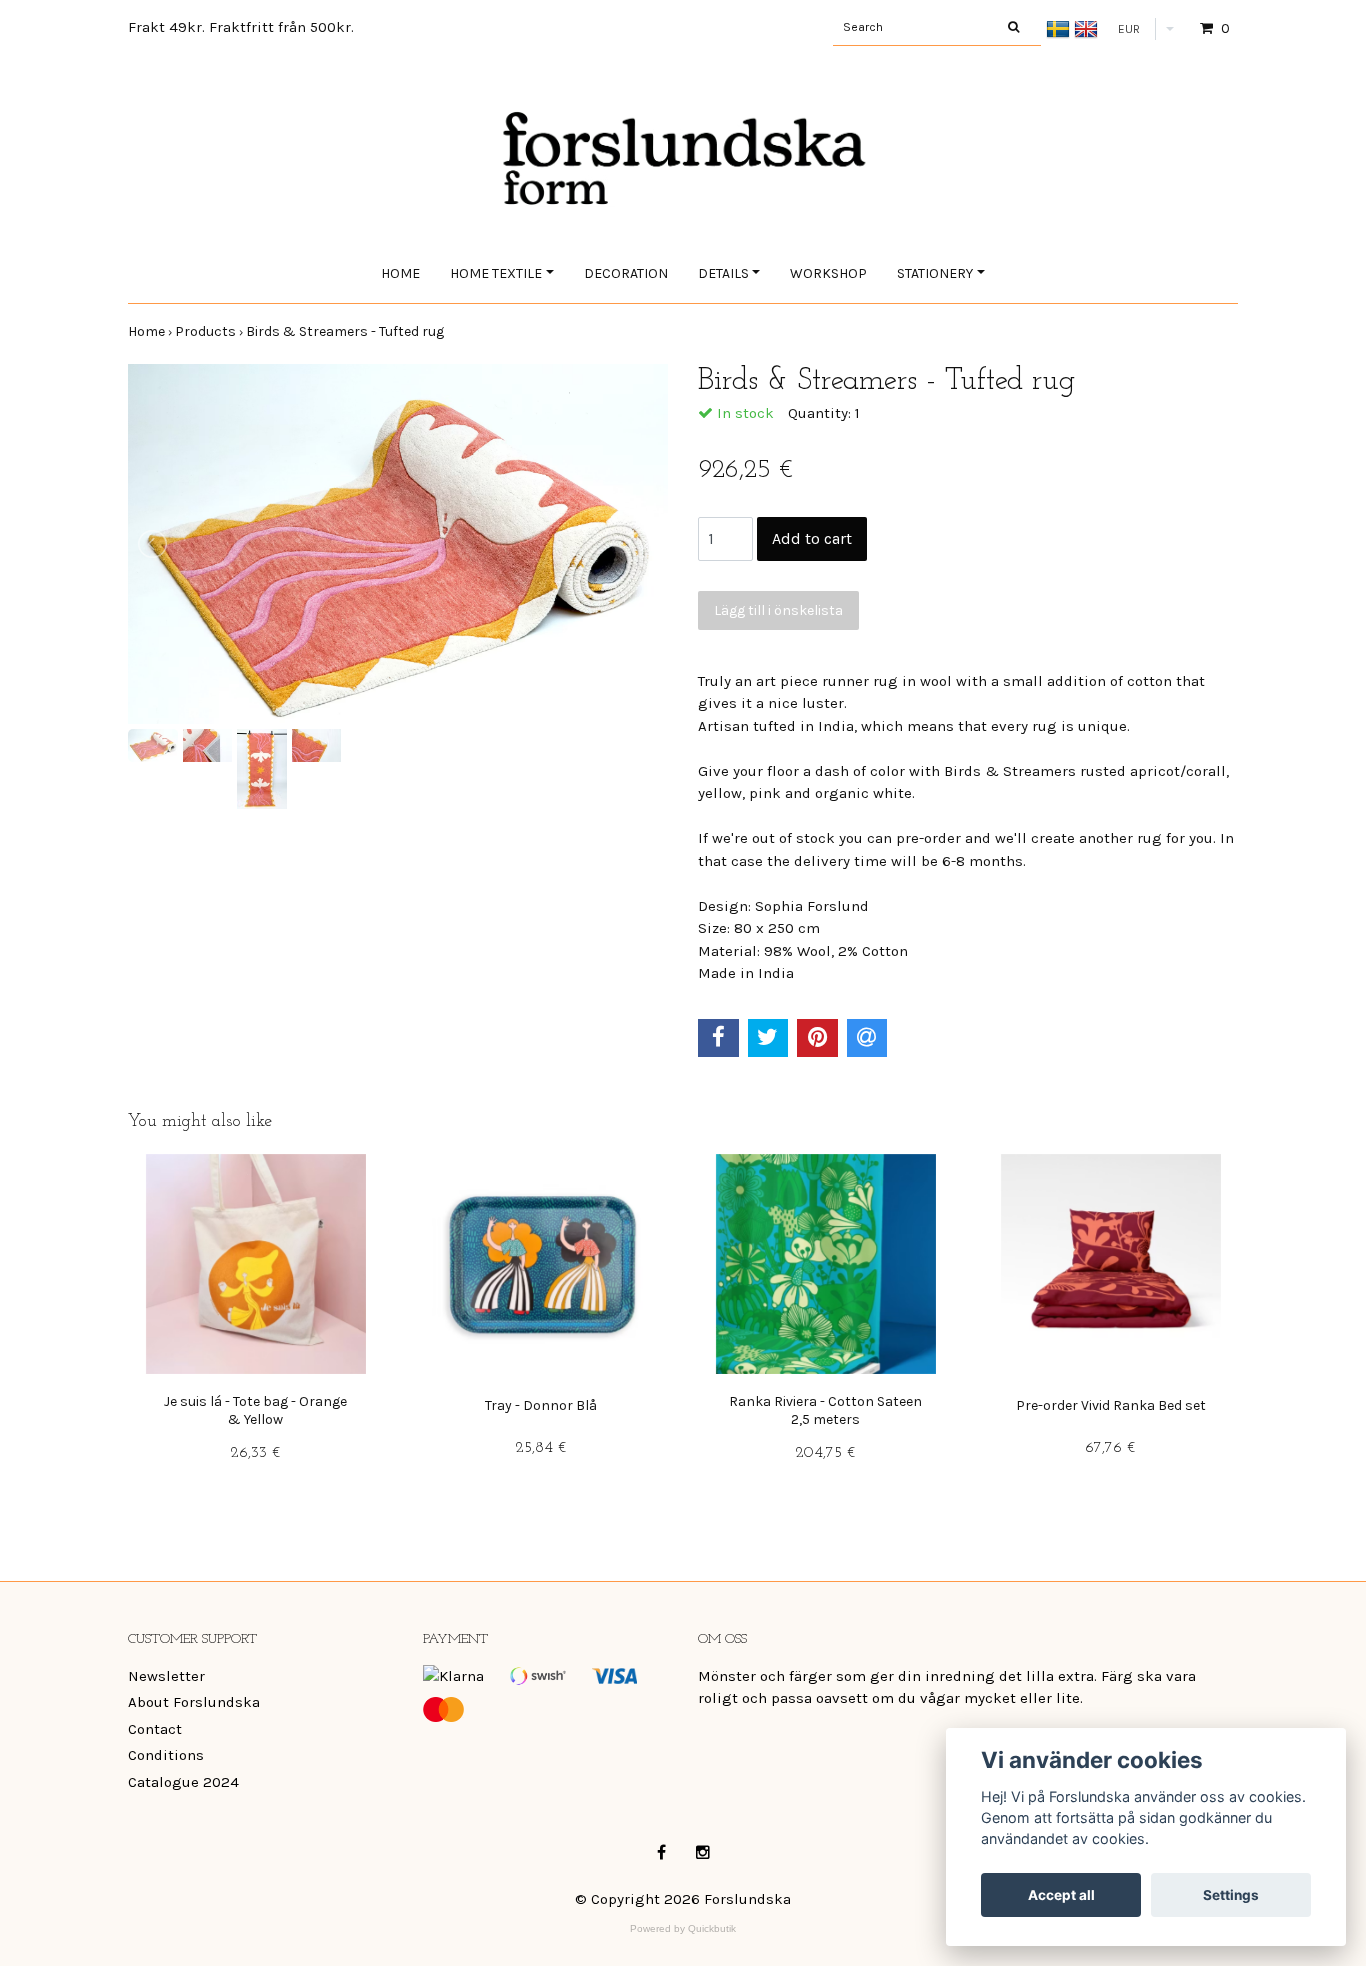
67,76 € (1110, 1448)
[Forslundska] (683, 138)
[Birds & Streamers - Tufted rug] (398, 544)
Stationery (935, 273)
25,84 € (541, 1448)
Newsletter (166, 1676)
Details (723, 273)
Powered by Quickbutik (683, 1928)
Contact (155, 1729)
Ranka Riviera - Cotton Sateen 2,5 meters (825, 1410)
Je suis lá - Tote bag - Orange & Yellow (255, 1410)
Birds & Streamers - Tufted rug (346, 331)
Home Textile (496, 273)
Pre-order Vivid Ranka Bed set (1111, 1405)
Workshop (828, 273)
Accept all (1061, 1895)
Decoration (626, 273)
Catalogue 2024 (183, 1782)
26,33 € (255, 1453)
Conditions (166, 1755)
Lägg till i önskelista (778, 610)
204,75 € (825, 1453)
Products (210, 331)
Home (400, 273)
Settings (1231, 1895)
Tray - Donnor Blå (541, 1405)
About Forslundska (194, 1702)
